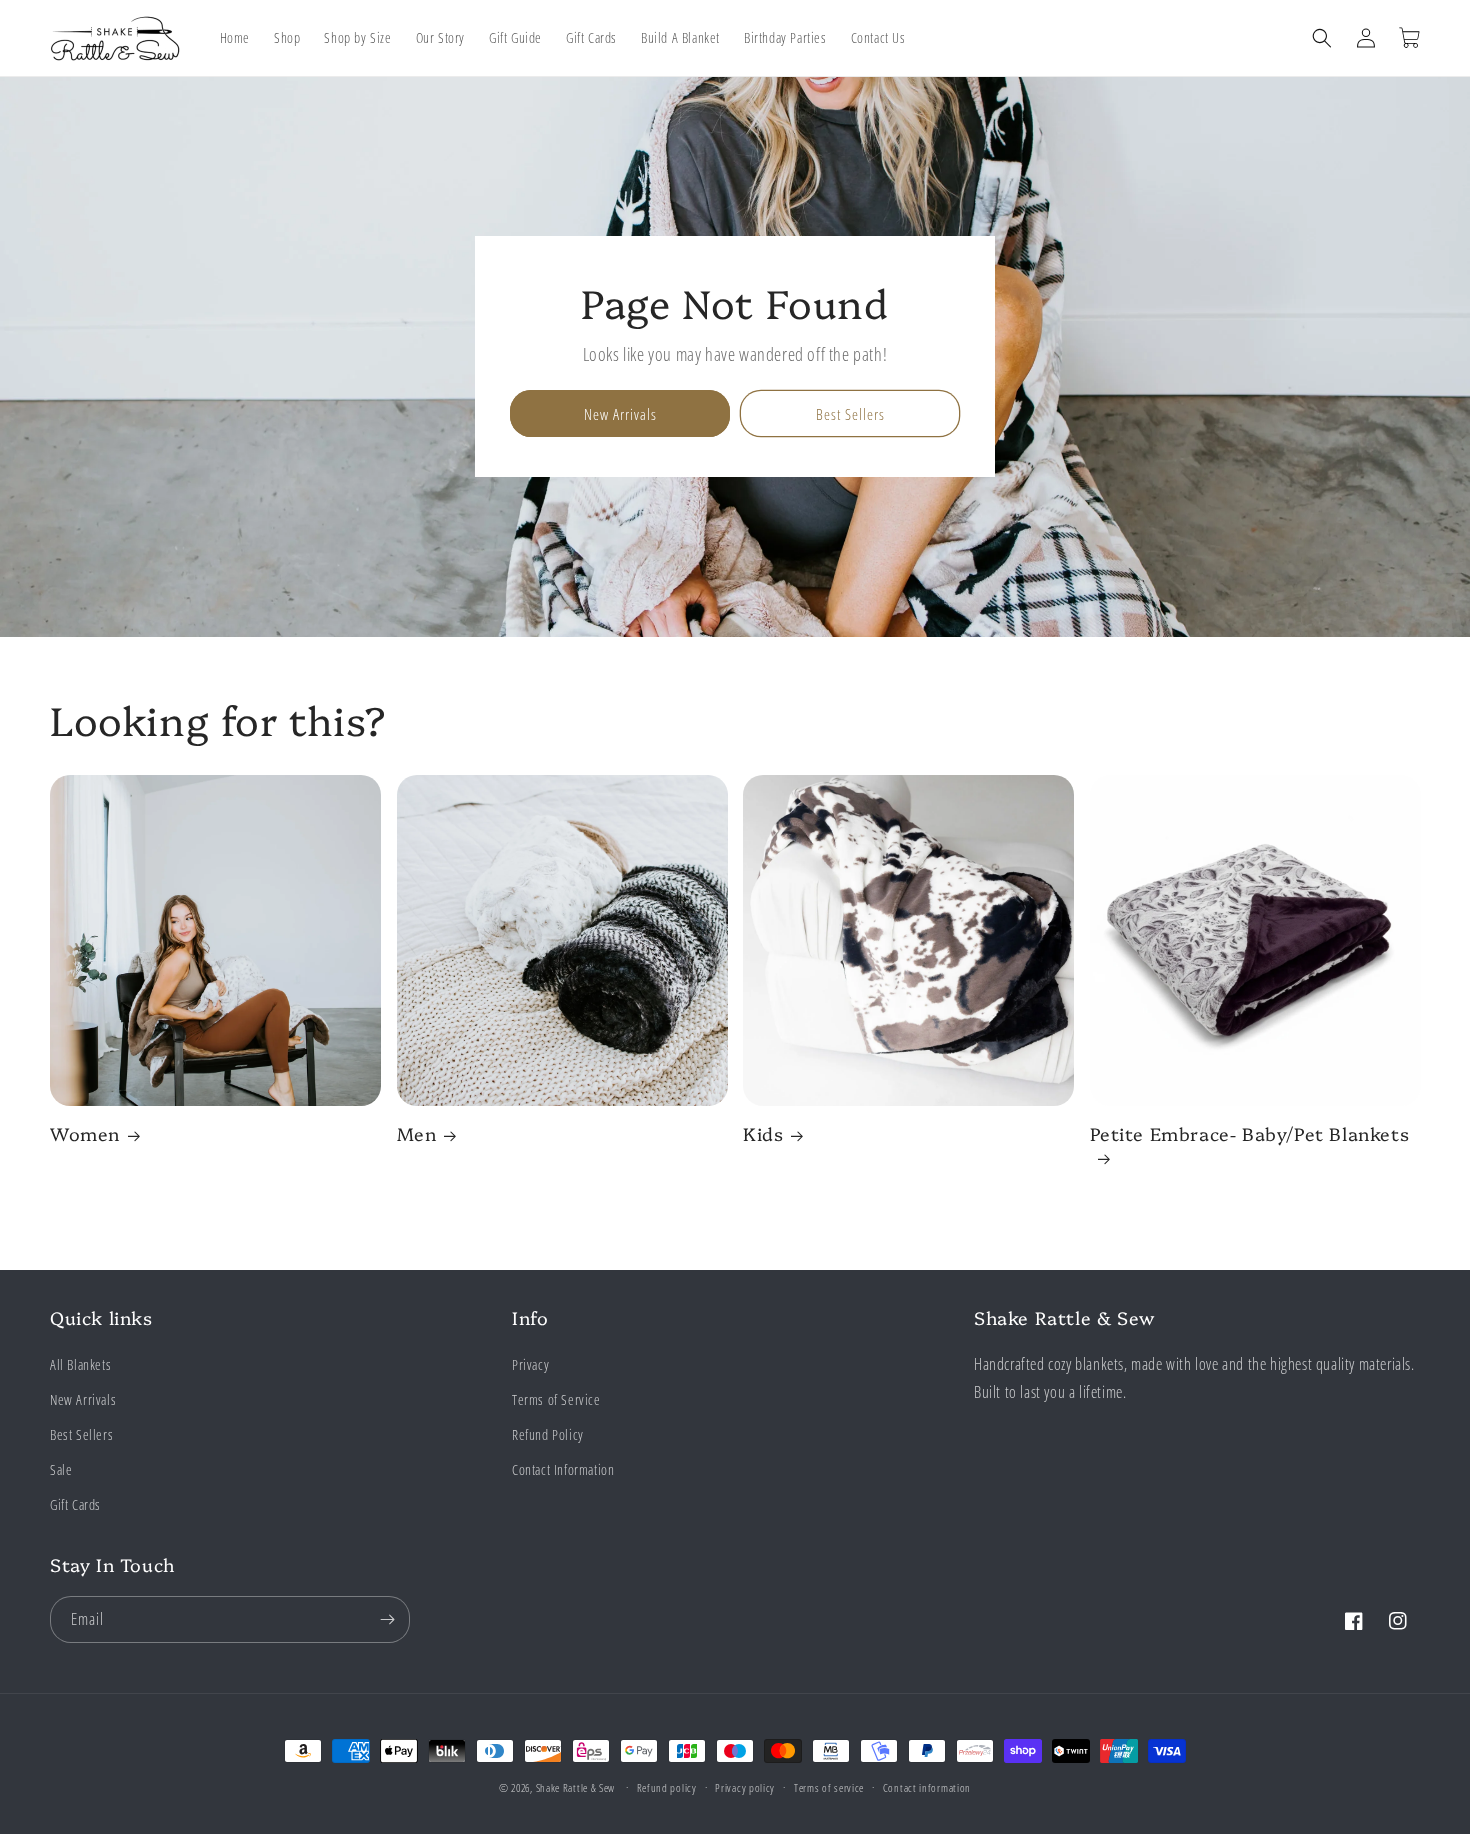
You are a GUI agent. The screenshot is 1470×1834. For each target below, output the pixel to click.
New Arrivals (620, 414)
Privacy (530, 1364)
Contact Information (563, 1469)
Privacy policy (745, 1787)
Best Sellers (850, 414)
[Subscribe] (387, 1619)
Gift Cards (75, 1504)
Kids (763, 1134)
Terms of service (829, 1787)
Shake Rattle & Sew (576, 1787)
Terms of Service (556, 1399)
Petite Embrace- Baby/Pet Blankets (1250, 1135)
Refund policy (667, 1787)
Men (417, 1134)
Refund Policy (548, 1434)
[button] (1322, 38)
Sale (61, 1469)
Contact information (927, 1787)
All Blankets (80, 1364)
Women (85, 1134)
